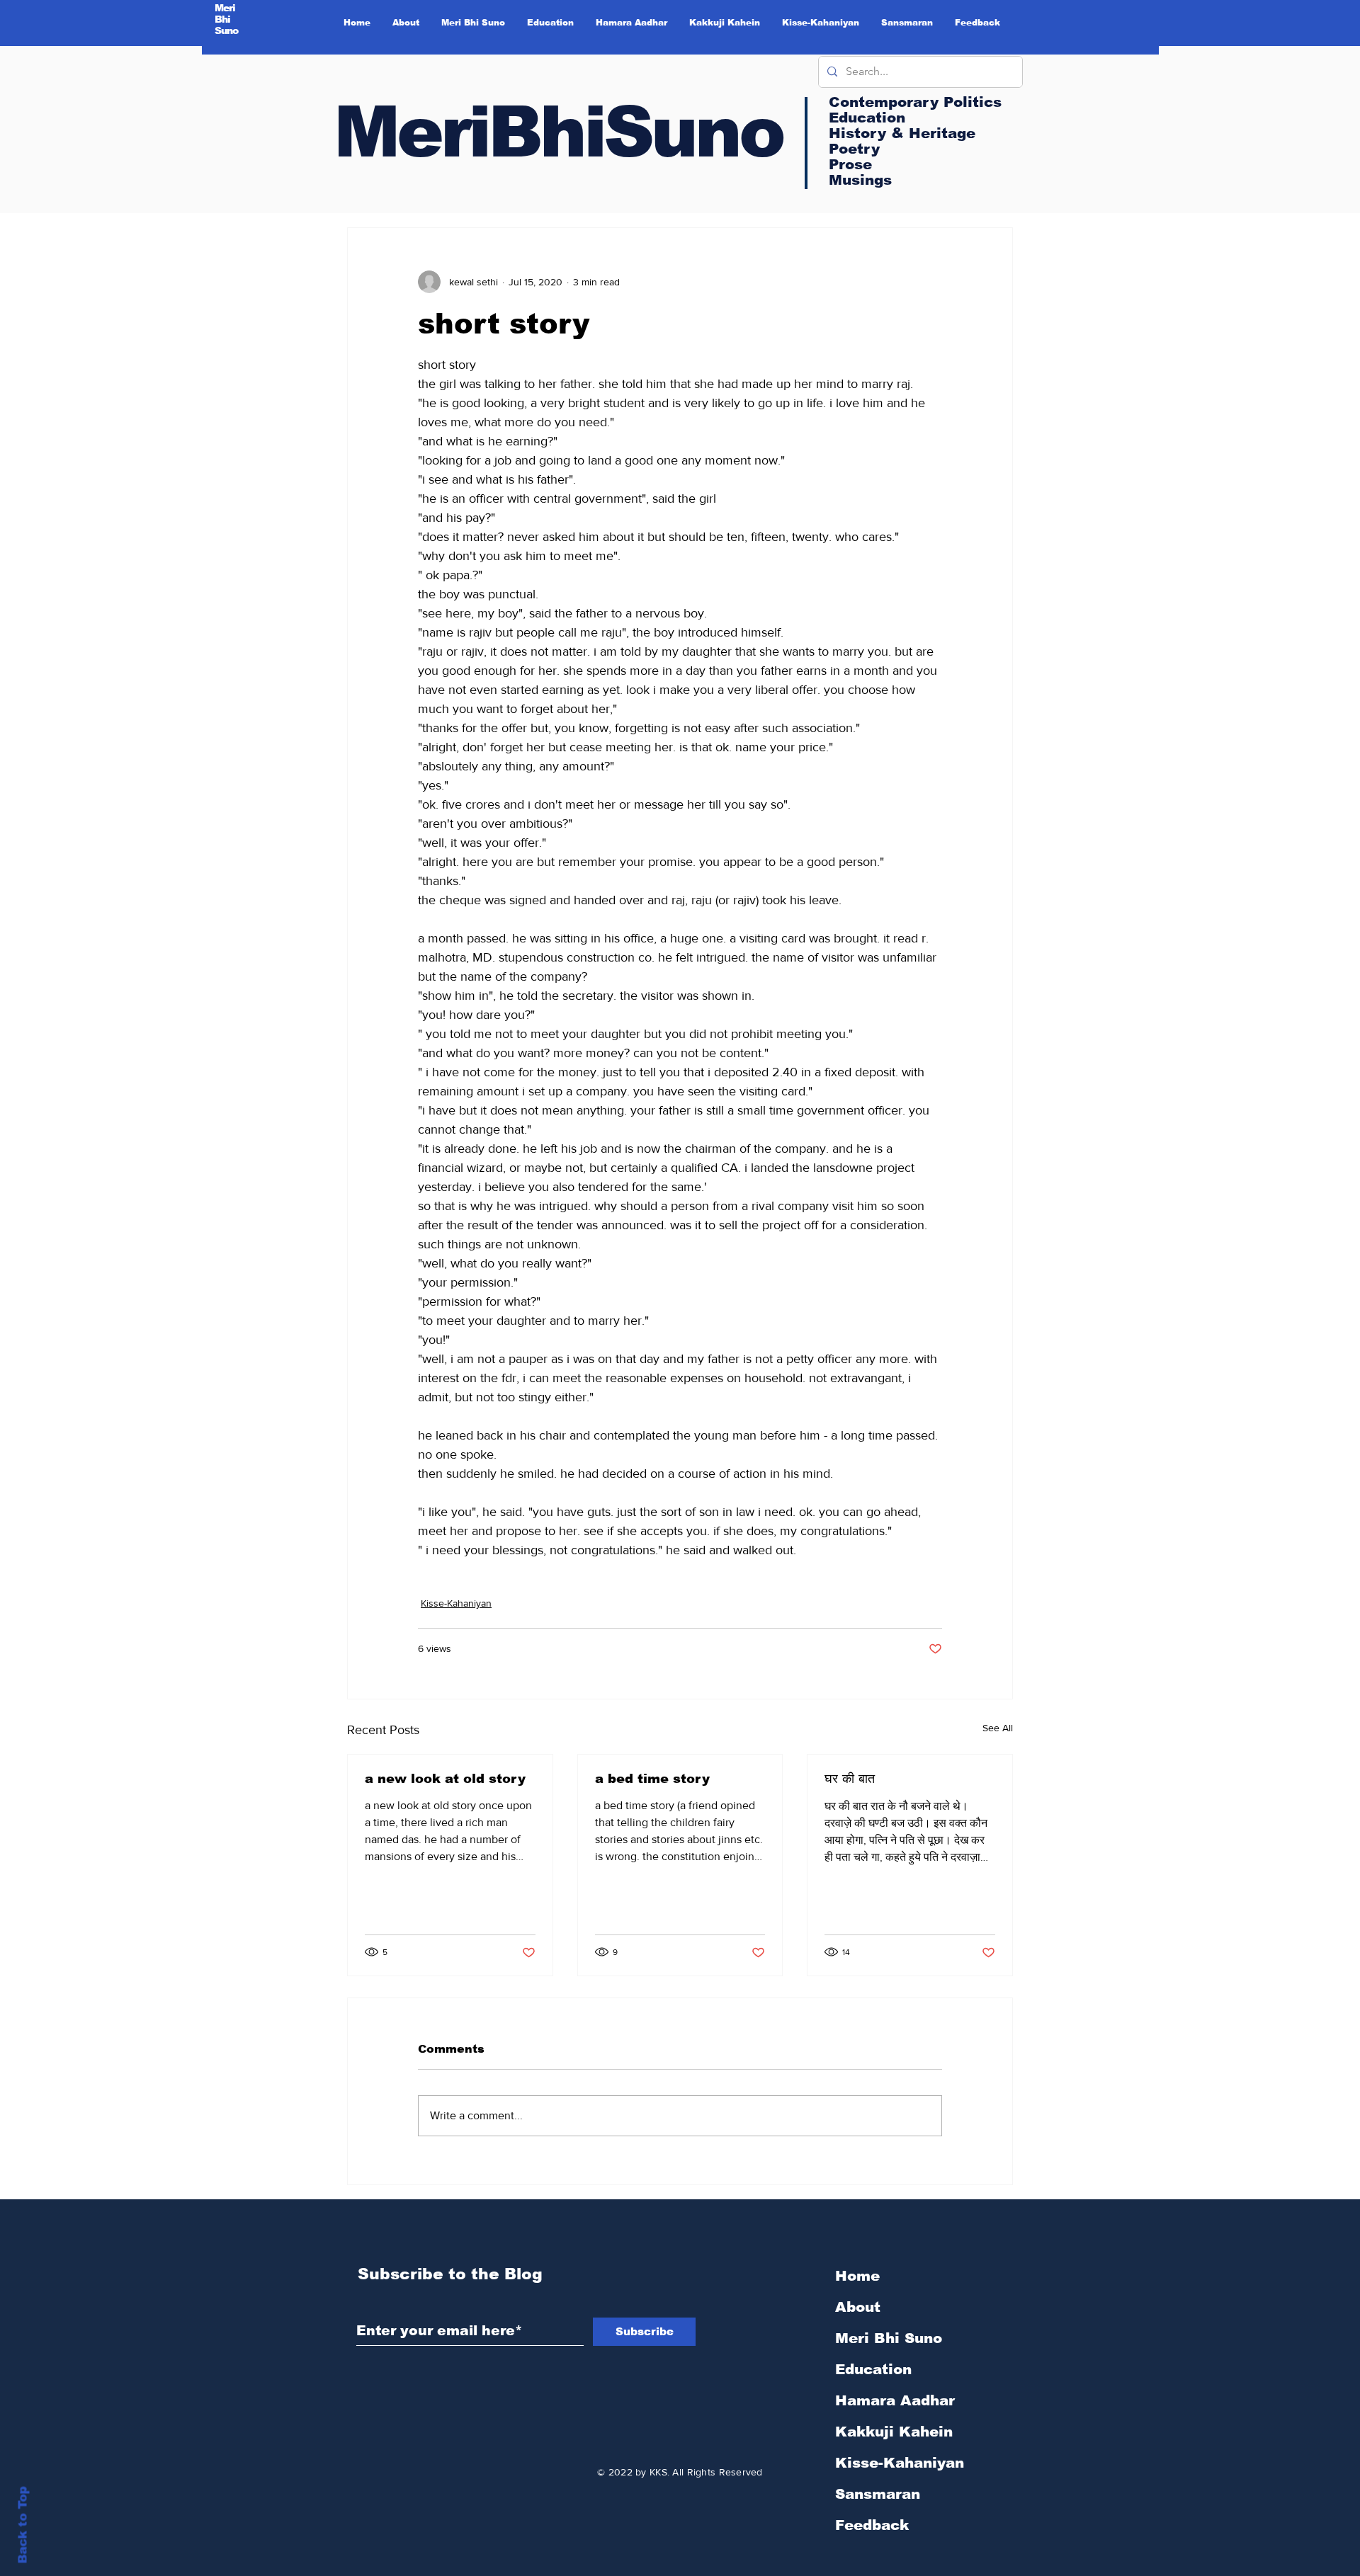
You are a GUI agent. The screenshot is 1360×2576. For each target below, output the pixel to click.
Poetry (854, 149)
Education (873, 2369)
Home (857, 2276)
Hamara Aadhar (895, 2400)
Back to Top (23, 2525)
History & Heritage (902, 133)
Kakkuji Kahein (894, 2432)
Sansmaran (878, 2494)
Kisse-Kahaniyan (456, 1603)
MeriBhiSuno (558, 132)
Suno (227, 30)
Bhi (223, 19)
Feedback (872, 2525)
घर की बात (850, 1779)
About (858, 2307)
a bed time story (652, 1779)
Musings (860, 180)
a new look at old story (445, 1779)
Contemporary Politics (915, 102)
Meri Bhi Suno (889, 2338)
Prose (850, 164)
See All (998, 1728)
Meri (225, 8)
